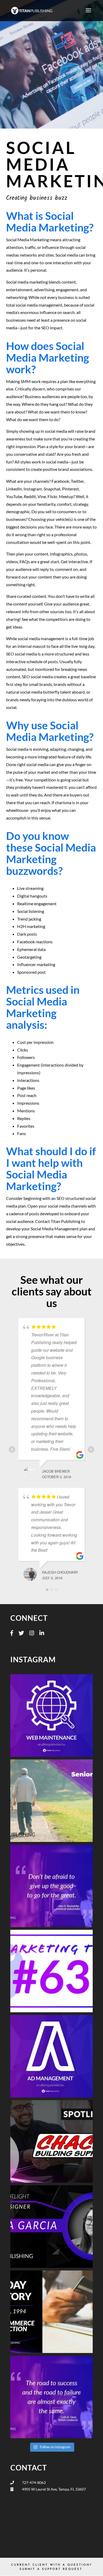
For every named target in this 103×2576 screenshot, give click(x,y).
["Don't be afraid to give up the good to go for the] (51, 1886)
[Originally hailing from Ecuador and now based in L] (51, 2227)
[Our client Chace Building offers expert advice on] (51, 2141)
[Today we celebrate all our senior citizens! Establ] (51, 1801)
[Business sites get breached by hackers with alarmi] (51, 1715)
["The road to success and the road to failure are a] (51, 2397)
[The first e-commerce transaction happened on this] (51, 2312)
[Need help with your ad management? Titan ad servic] (51, 2056)
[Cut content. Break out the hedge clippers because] (51, 1971)
